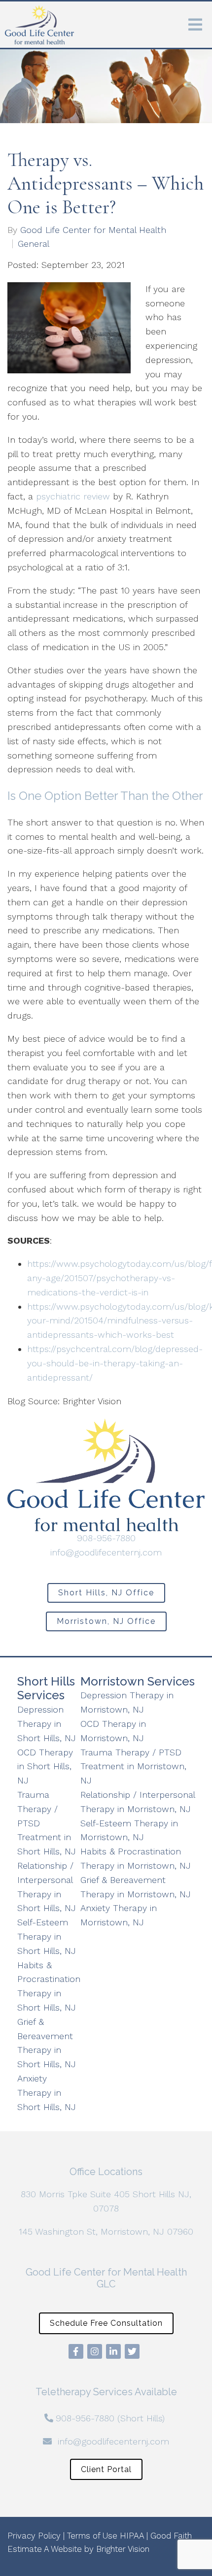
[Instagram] (95, 2351)
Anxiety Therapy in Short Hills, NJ (47, 2093)
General (34, 244)
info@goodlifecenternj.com (106, 1552)
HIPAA (132, 2536)
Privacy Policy (34, 2536)
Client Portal (106, 2469)
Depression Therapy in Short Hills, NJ (47, 1724)
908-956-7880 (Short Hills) (110, 2418)
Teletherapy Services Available (106, 2392)
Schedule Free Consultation (106, 2323)
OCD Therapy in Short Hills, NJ (45, 1767)
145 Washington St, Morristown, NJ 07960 (106, 2231)
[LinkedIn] (113, 2351)
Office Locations (106, 2172)
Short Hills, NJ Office (106, 1593)
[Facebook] (76, 2351)
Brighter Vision (123, 2549)
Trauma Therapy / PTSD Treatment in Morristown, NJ (133, 1767)
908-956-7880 (106, 1538)
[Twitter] (132, 2351)
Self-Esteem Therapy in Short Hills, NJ (47, 1936)
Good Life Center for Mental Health (93, 230)
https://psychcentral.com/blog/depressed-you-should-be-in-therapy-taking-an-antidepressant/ (115, 1363)
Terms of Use (92, 2536)
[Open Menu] (195, 25)
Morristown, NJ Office (106, 1621)
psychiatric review (73, 496)
